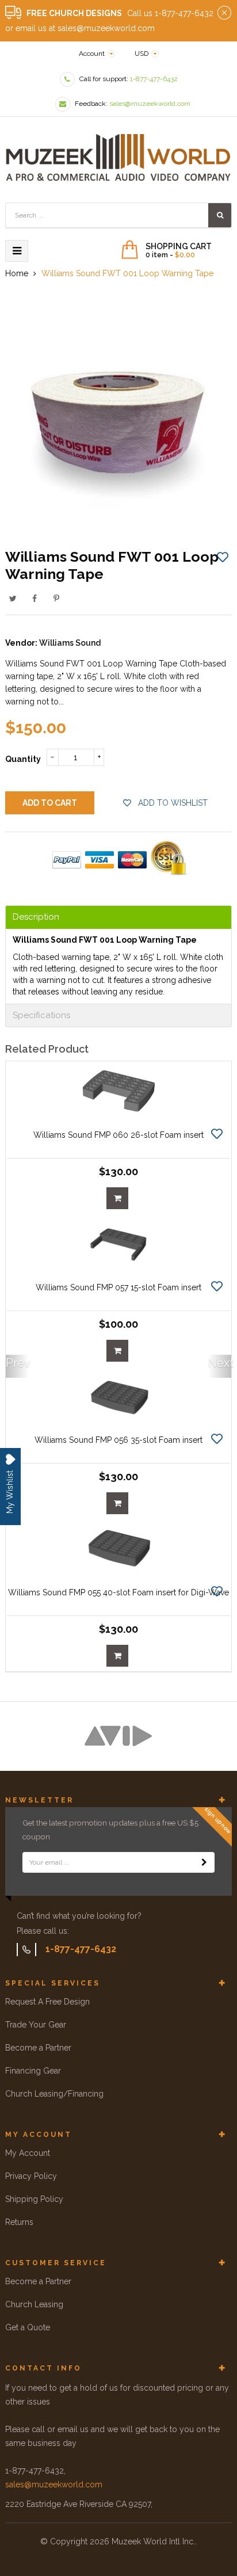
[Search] (220, 215)
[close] (224, 13)
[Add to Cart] (117, 1198)
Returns (19, 2222)
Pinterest (56, 599)
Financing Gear (33, 2071)
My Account (28, 2153)
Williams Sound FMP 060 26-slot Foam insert (118, 1135)
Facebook (35, 599)
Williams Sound (70, 643)
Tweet (13, 599)
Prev (17, 1363)
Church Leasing (34, 2304)
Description (36, 917)
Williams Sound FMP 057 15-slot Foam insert (118, 1287)
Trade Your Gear (36, 2025)
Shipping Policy (34, 2199)
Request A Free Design (47, 2002)
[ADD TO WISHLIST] (223, 557)
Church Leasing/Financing (54, 2094)
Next (220, 1363)
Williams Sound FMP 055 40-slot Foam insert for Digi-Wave (118, 1592)
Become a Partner (38, 2048)
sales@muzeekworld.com (54, 2484)
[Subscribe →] (204, 1862)
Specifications (41, 1015)
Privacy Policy (31, 2176)
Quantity (23, 759)
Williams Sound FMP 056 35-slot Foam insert (118, 1440)
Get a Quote (28, 2327)
